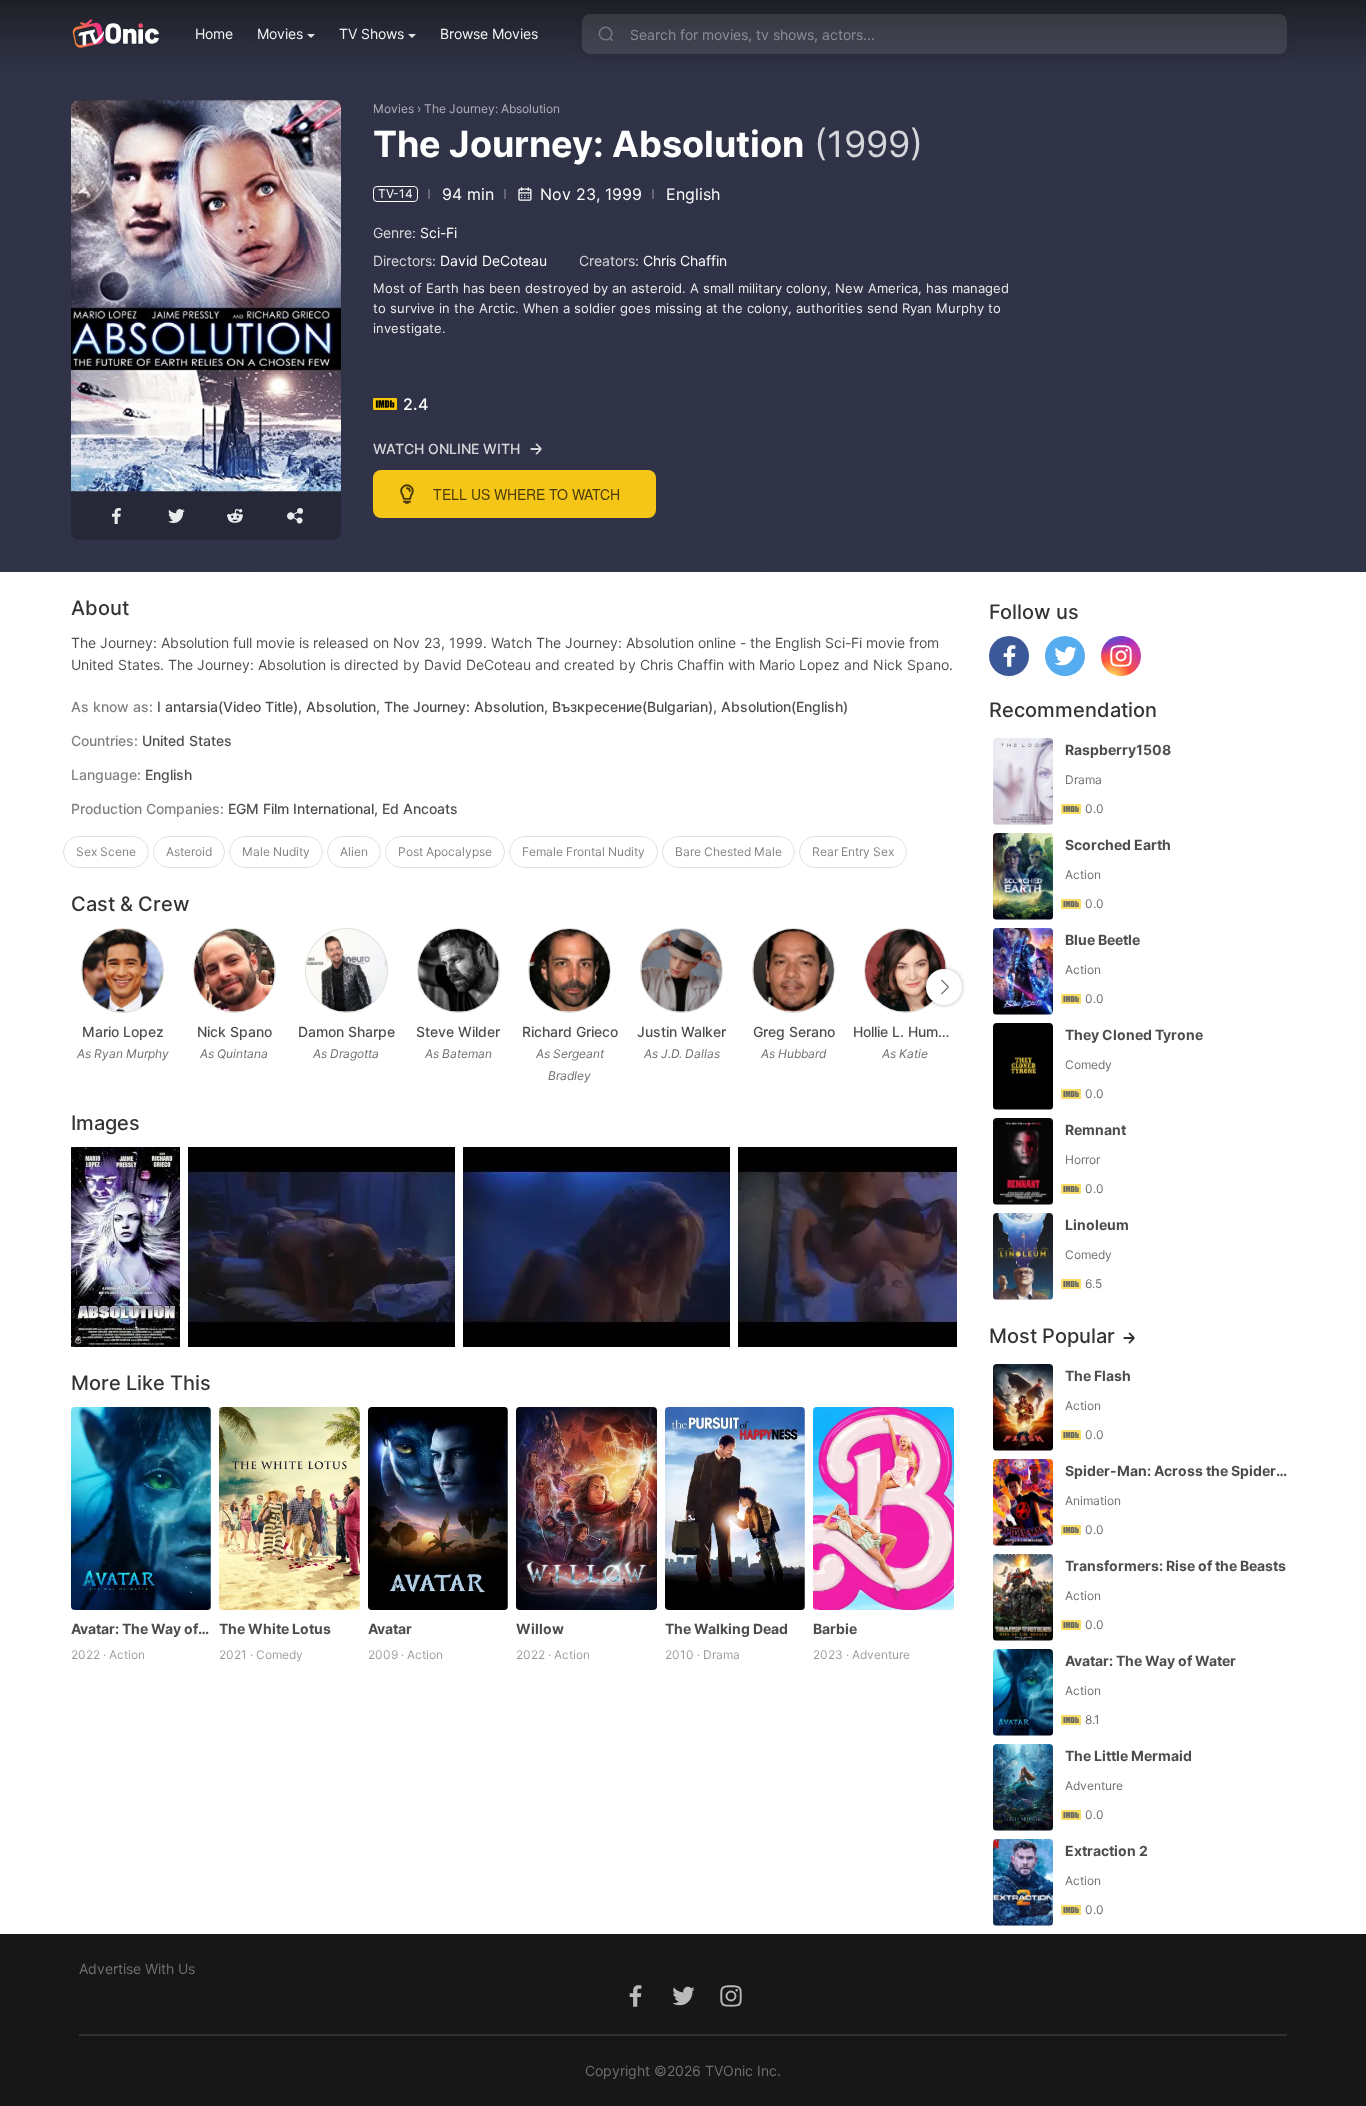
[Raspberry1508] (1023, 781)
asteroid (189, 851)
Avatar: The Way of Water (141, 1628)
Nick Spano (234, 1031)
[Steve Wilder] (458, 970)
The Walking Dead (726, 1628)
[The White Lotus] (289, 1509)
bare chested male (728, 851)
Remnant (1095, 1129)
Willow (540, 1628)
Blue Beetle (1102, 939)
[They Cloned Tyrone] (1023, 1066)
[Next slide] (944, 987)
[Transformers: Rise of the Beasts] (1023, 1597)
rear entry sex (853, 851)
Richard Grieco (570, 1031)
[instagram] (1121, 670)
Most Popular (1052, 1336)
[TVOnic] (115, 34)
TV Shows (371, 33)
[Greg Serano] (793, 970)
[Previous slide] (84, 987)
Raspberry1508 (1118, 749)
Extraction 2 (1106, 1850)
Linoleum (1097, 1224)
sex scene (106, 851)
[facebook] (1009, 670)
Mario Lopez (123, 1031)
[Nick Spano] (234, 970)
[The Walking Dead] (735, 1509)
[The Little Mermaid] (1023, 1787)
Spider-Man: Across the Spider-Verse (1178, 1470)
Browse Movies (489, 33)
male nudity (276, 851)
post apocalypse (445, 851)
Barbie (835, 1628)
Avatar (390, 1628)
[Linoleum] (1023, 1256)
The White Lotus (275, 1628)
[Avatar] (438, 1509)
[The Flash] (1023, 1407)
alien (354, 851)
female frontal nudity (583, 851)
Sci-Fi (438, 232)
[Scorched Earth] (1023, 876)
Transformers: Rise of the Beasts (1175, 1565)
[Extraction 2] (1023, 1882)
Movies (280, 33)
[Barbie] (883, 1509)
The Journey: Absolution (492, 108)
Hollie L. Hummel (905, 1031)
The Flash (1098, 1375)
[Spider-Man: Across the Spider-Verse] (1023, 1502)
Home (214, 33)
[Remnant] (1023, 1161)
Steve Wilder (458, 1031)
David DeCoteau (493, 260)
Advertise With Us (137, 1968)
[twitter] (1065, 670)
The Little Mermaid (1128, 1755)
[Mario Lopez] (122, 970)
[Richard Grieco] (569, 970)
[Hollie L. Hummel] (905, 970)
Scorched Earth (1118, 844)
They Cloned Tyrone (1134, 1034)
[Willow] (586, 1509)
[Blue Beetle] (1023, 971)
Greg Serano (794, 1031)
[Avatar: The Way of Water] (141, 1509)
